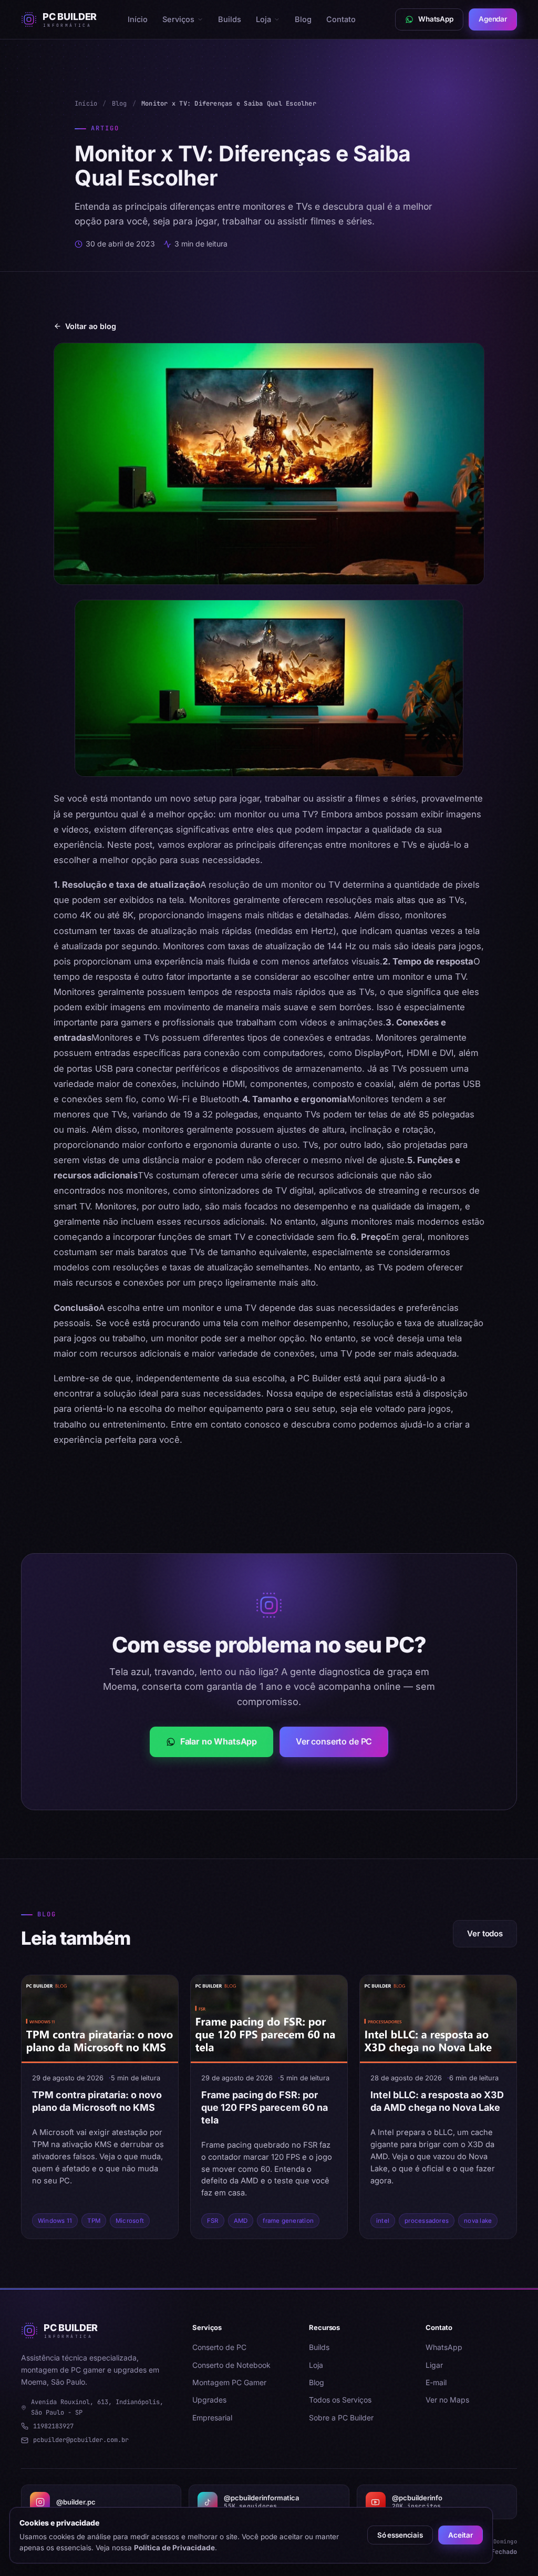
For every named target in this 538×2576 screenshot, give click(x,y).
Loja (263, 19)
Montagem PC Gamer (229, 2382)
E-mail (436, 2382)
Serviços (178, 19)
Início (138, 19)
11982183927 (53, 2426)
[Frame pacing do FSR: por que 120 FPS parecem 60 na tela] (269, 2019)
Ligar (434, 2365)
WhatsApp (444, 2347)
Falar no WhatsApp (219, 1741)
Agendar (493, 19)
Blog (303, 19)
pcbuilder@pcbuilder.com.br (81, 2440)
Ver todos (485, 1933)
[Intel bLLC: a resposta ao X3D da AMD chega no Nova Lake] (438, 2019)
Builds (230, 19)
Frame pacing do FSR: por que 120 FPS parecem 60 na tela (265, 2107)
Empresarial (212, 2418)
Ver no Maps (447, 2400)
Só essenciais (400, 2535)
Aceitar (461, 2535)
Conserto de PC (219, 2347)
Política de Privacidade (174, 2548)
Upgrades (209, 2400)
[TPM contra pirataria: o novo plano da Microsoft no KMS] (100, 2019)
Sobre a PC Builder (341, 2418)
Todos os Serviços (340, 2400)
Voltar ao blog (91, 326)
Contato (341, 19)
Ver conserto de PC (334, 1741)
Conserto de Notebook (231, 2365)
